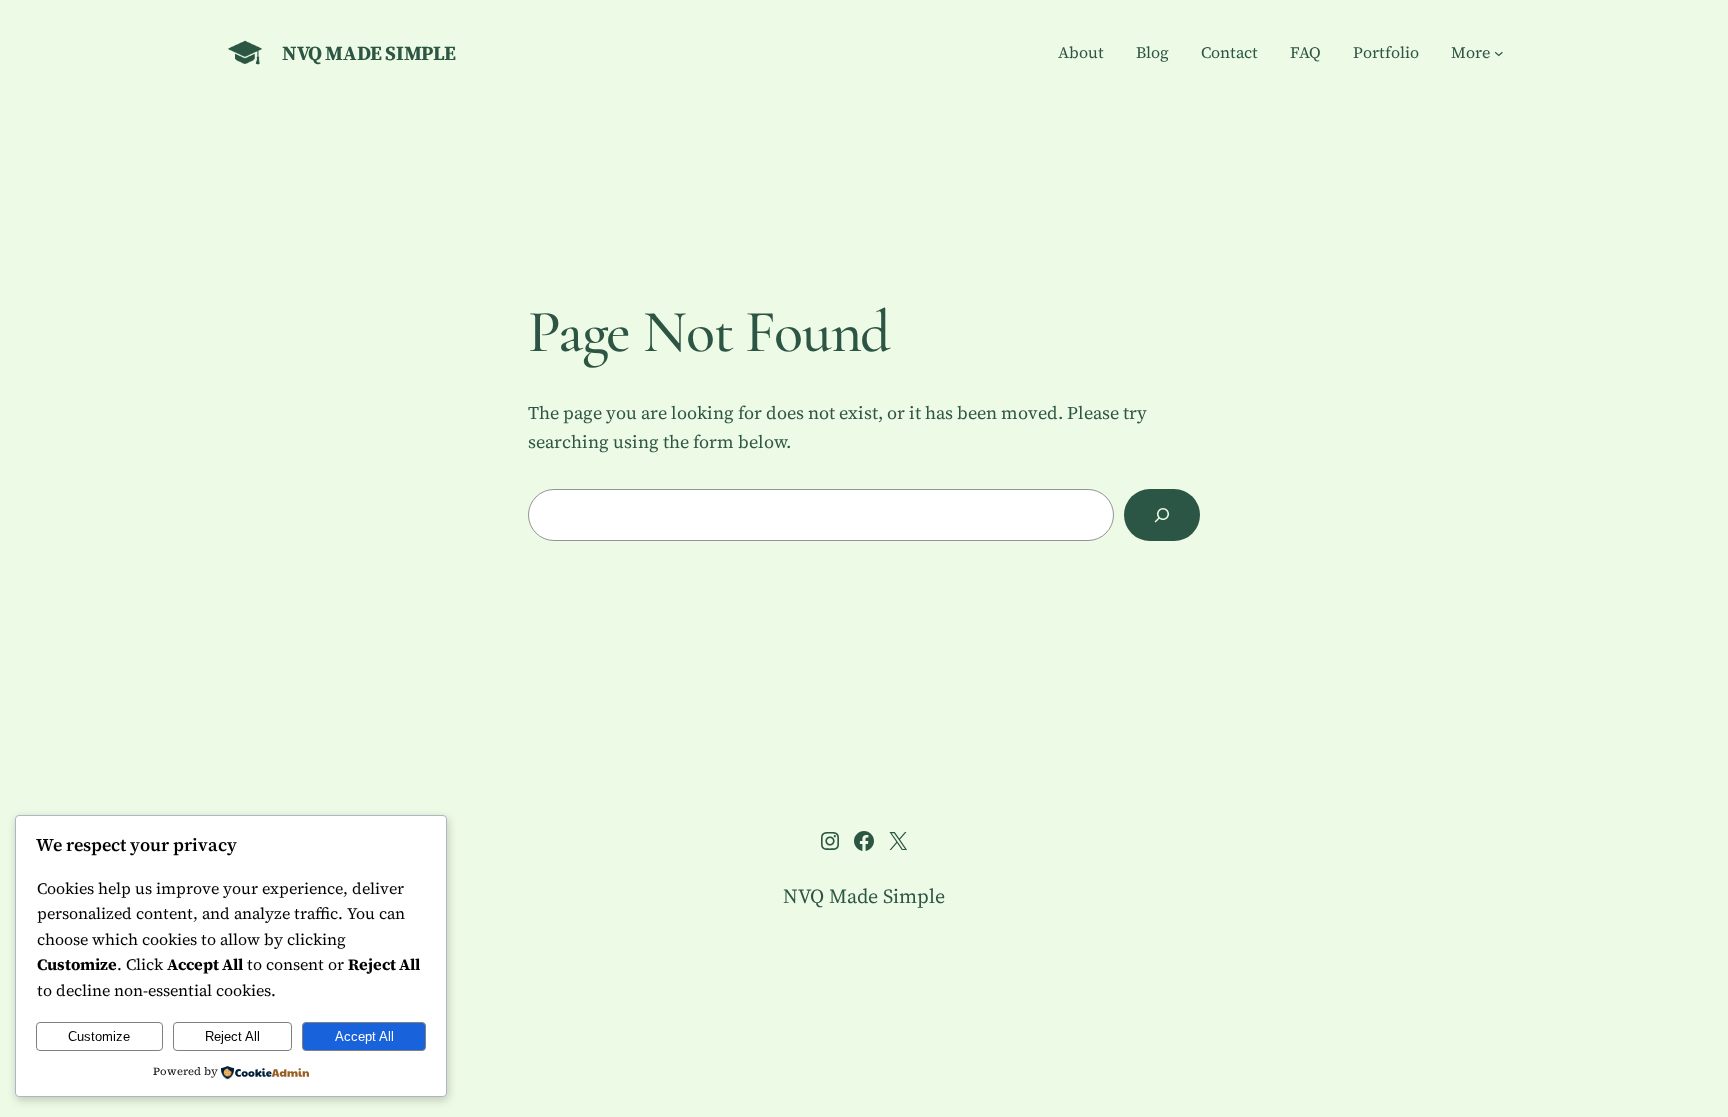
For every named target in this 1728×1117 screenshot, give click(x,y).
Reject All (232, 1036)
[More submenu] (1499, 53)
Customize (99, 1036)
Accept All (364, 1036)
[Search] (1162, 515)
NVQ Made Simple (369, 53)
